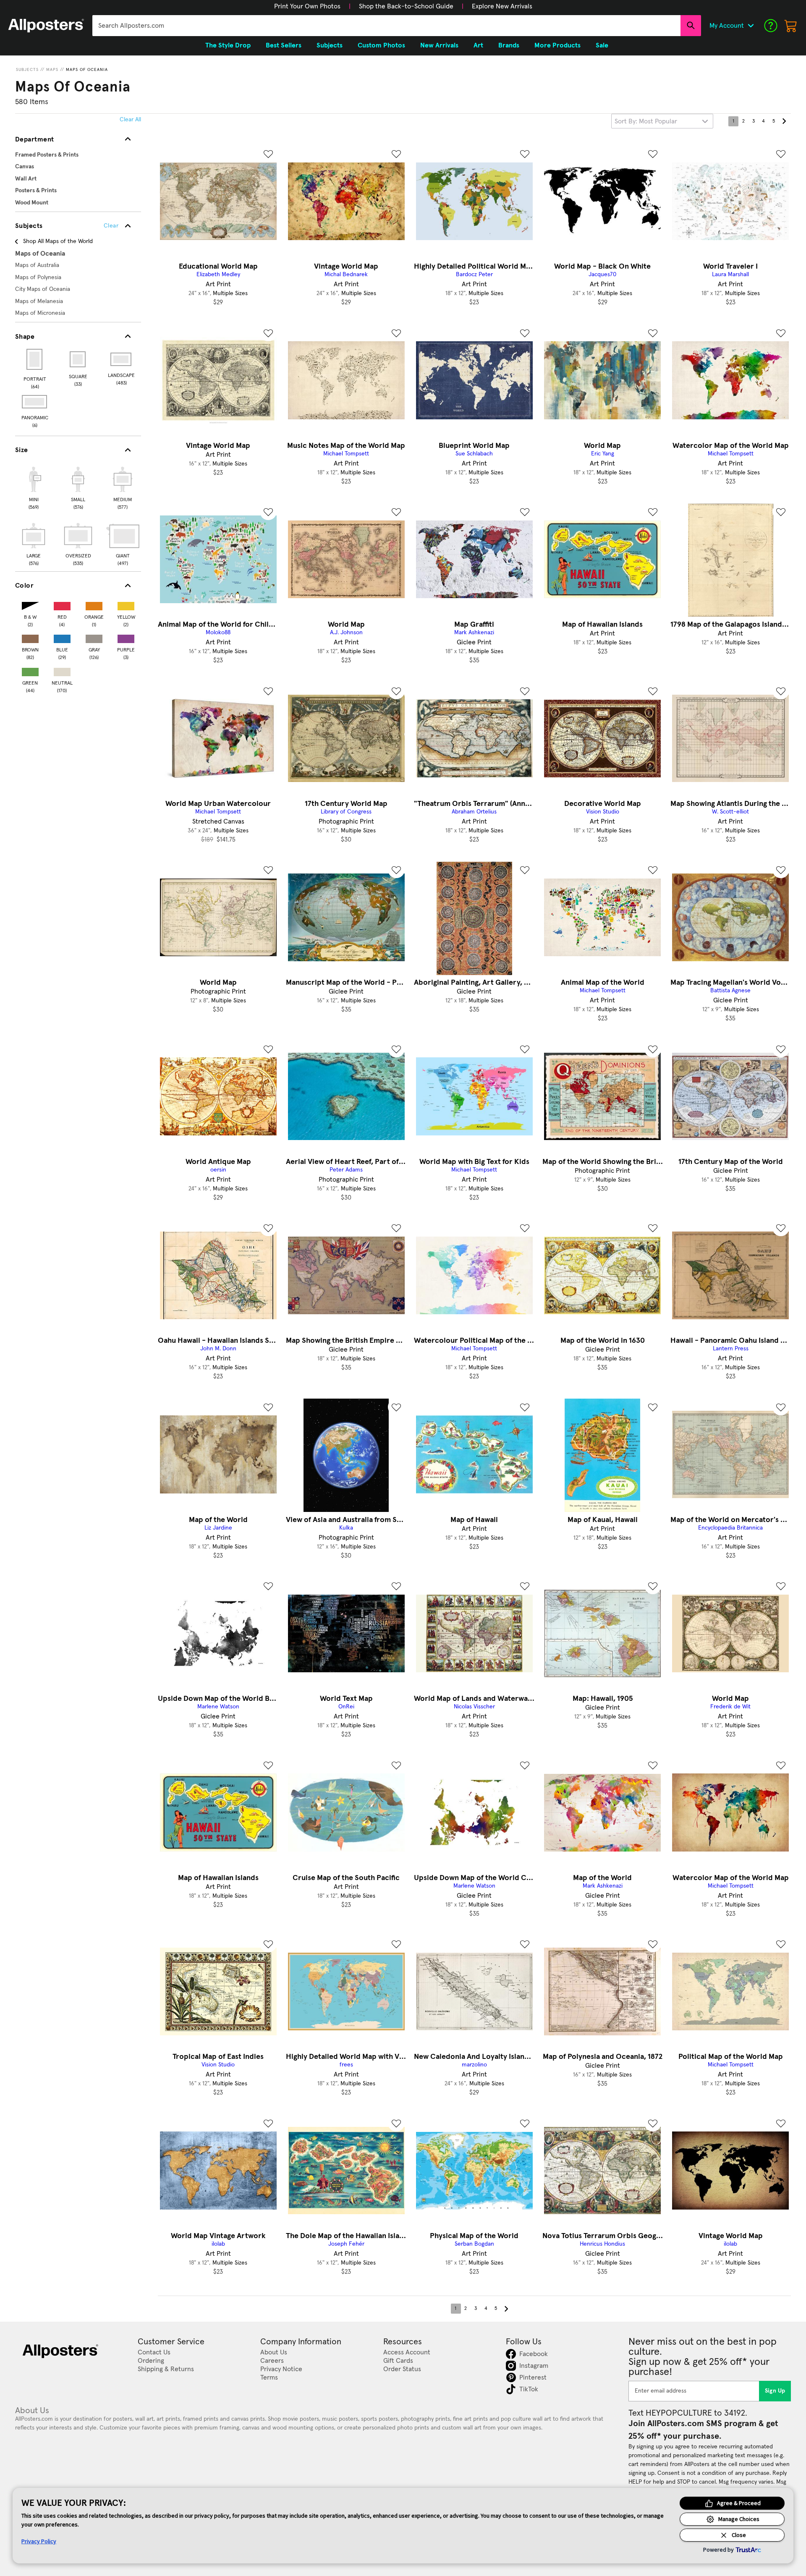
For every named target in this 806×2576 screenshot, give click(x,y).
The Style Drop (228, 45)
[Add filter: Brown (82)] (30, 637)
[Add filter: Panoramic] (35, 402)
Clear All (130, 120)
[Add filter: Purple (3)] (126, 637)
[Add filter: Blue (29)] (62, 637)
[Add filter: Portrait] (35, 359)
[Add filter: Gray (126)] (94, 637)
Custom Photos (381, 45)
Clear (111, 226)
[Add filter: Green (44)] (30, 670)
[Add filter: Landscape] (122, 359)
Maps (52, 70)
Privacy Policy (39, 2541)
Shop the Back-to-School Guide (406, 6)
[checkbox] (34, 487)
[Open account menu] (751, 26)
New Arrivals (439, 45)
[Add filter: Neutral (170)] (62, 670)
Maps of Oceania (87, 70)
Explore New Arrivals (502, 6)
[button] (307, 6)
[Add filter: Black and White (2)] (30, 604)
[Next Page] (784, 121)
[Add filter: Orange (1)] (94, 604)
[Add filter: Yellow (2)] (126, 604)
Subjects (27, 70)
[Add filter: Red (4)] (62, 604)
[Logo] (46, 26)
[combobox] (386, 26)
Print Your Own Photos (307, 6)
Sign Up (775, 2391)
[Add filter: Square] (78, 359)
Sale (602, 45)
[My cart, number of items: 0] (791, 26)
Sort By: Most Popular (646, 121)
